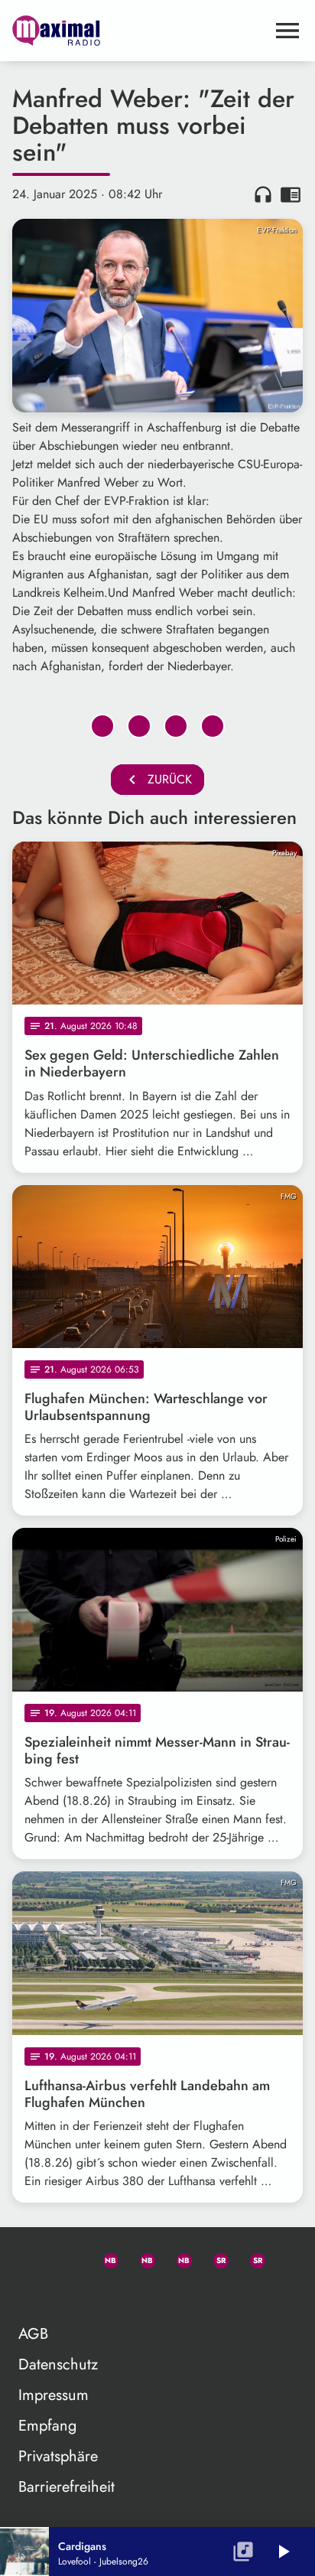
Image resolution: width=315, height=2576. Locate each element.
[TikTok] (31, 2294)
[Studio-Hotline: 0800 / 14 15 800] (67, 2258)
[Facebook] (141, 2258)
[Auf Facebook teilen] (102, 726)
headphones (263, 194)
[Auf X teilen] (139, 726)
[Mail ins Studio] (31, 2258)
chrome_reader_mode (291, 194)
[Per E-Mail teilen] (213, 726)
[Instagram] (177, 2258)
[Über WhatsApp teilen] (176, 726)
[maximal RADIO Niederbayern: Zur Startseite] (139, 31)
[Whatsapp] (104, 2258)
